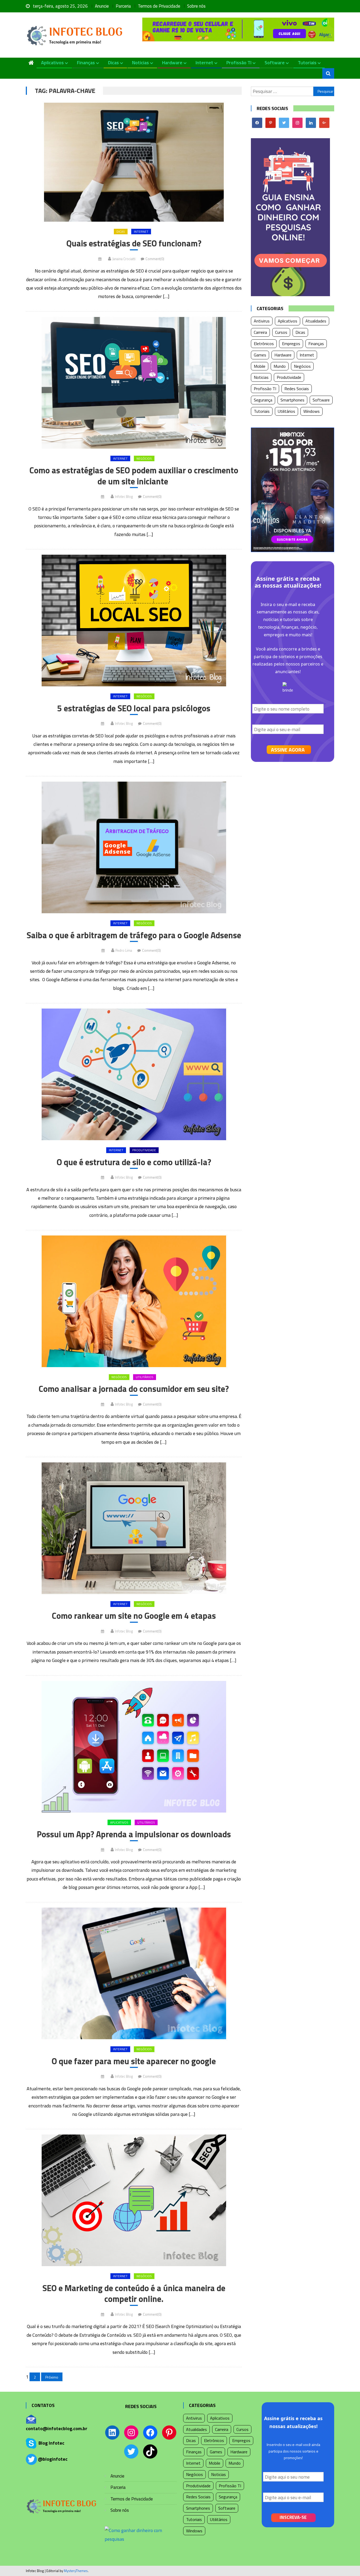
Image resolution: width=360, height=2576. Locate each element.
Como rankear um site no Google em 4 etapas (134, 1616)
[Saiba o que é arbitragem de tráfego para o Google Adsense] (134, 847)
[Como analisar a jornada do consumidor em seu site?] (134, 1301)
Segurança (263, 400)
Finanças (86, 63)
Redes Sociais (297, 389)
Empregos (291, 344)
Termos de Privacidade (159, 6)
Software (275, 63)
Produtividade (144, 1150)
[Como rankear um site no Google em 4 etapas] (134, 1528)
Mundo (280, 366)
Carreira (260, 332)
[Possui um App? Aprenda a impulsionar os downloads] (134, 1747)
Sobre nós (196, 6)
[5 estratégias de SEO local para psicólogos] (134, 621)
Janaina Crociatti (124, 259)
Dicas (113, 63)
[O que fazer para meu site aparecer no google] (134, 1973)
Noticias (140, 63)
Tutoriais (307, 63)
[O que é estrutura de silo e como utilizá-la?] (134, 1074)
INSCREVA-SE (293, 2517)
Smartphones (292, 400)
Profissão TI (239, 63)
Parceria (123, 6)
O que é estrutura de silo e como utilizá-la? (134, 1162)
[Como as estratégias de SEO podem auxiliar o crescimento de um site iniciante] (134, 383)
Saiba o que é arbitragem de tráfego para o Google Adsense (134, 935)
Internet (204, 63)
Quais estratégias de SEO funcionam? (134, 244)
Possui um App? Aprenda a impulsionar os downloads (134, 1834)
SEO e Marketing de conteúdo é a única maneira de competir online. (134, 2294)
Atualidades (316, 321)
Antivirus (262, 321)
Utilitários (145, 1377)
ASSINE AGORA (288, 750)
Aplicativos (52, 63)
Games (260, 355)
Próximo (52, 2377)
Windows (312, 411)
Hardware (172, 63)
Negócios (144, 458)
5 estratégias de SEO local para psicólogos (134, 708)
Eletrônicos (264, 344)
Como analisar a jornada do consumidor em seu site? (134, 1389)
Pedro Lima (124, 950)
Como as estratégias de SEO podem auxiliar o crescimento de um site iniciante (134, 476)
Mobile (260, 366)
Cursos (281, 332)
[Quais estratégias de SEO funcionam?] (134, 162)
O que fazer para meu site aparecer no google (134, 2061)
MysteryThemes (76, 2571)
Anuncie (102, 6)
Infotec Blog (124, 497)
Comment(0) (155, 259)
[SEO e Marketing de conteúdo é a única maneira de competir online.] (134, 2200)
